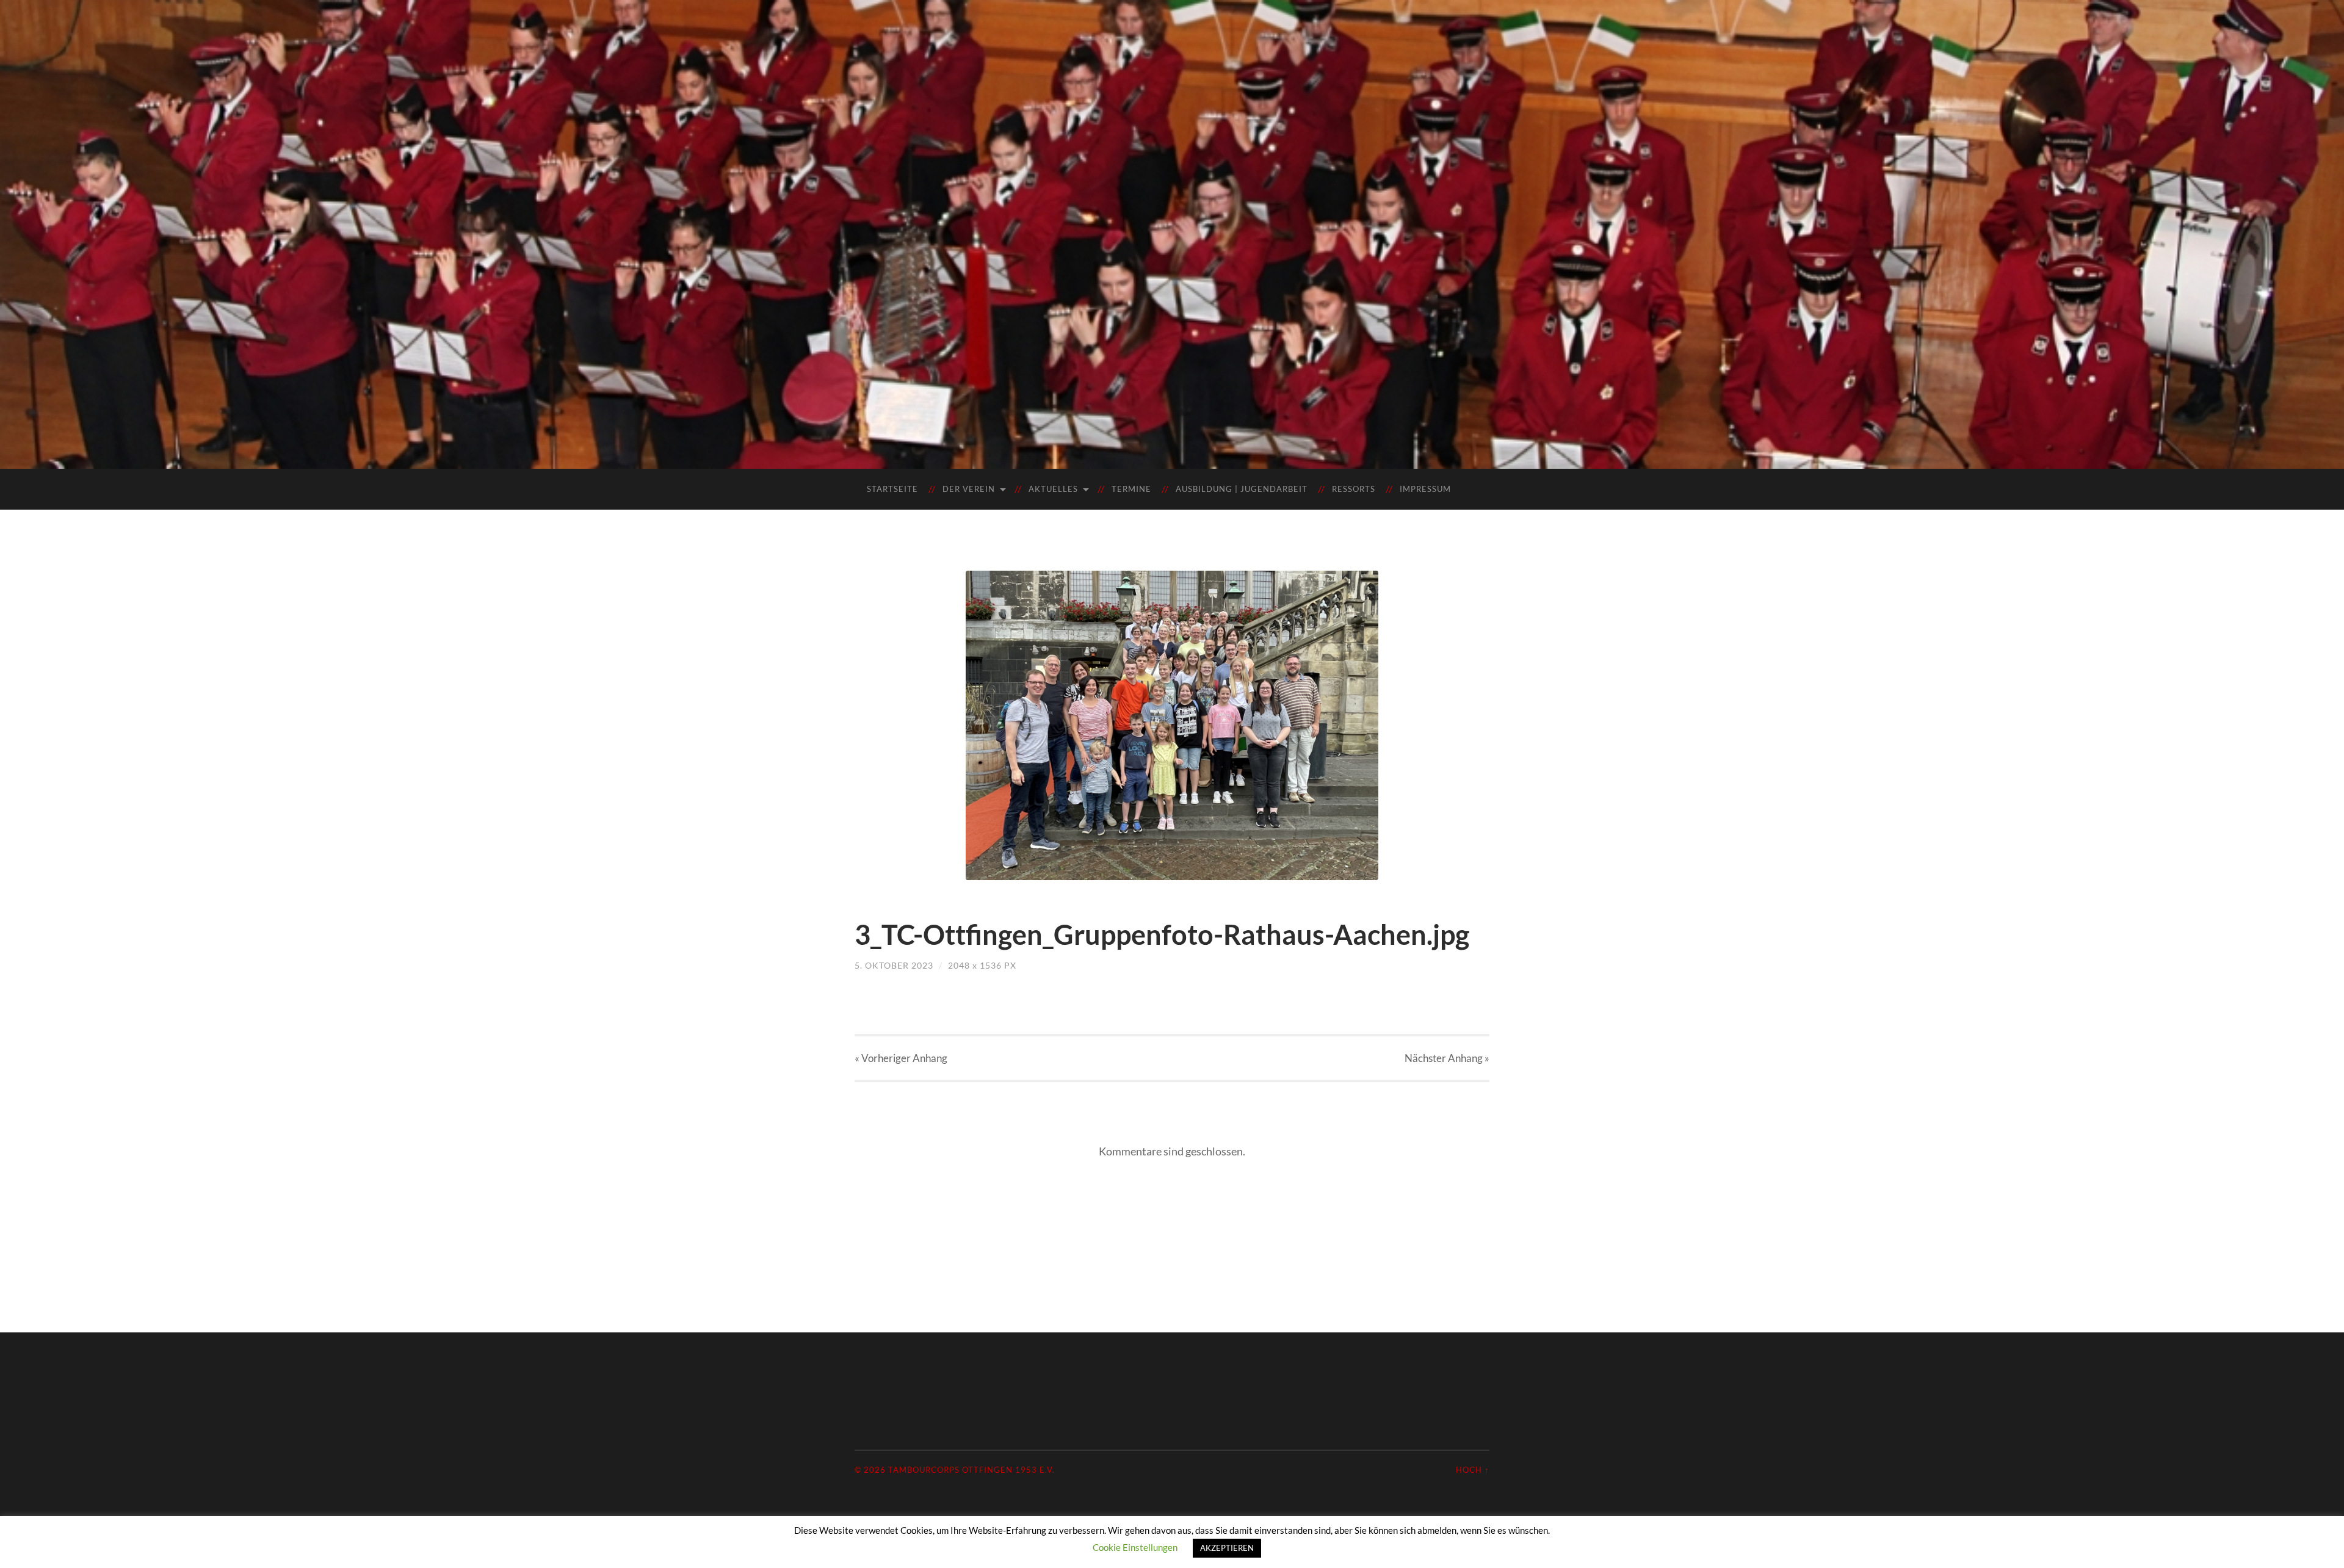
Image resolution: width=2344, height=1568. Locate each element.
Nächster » (1447, 1058)
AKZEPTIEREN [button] (1227, 1548)
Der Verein (969, 489)
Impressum (1425, 489)
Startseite (892, 489)
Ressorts (1354, 489)
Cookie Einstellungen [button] (1135, 1547)
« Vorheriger (901, 1058)
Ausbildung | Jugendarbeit (1242, 489)
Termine (1131, 489)
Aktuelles (1053, 489)
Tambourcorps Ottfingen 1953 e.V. (971, 1470)
